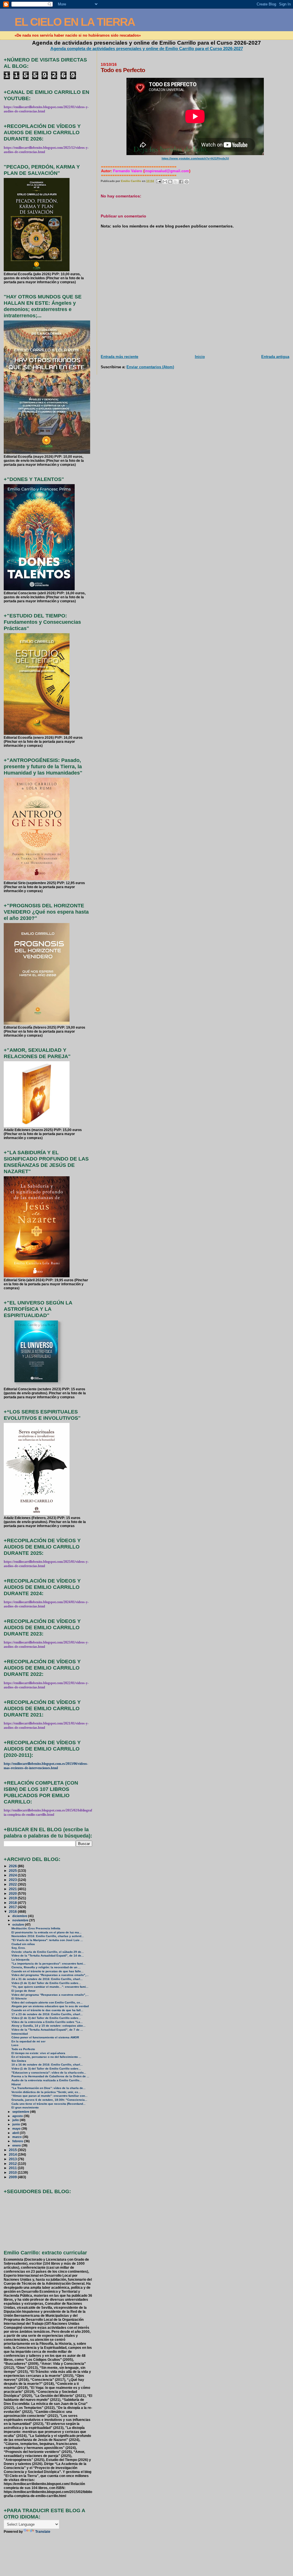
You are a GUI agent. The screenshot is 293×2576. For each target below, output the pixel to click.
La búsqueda (20, 1960)
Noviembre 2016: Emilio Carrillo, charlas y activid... (48, 1936)
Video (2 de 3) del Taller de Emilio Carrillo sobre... (46, 2018)
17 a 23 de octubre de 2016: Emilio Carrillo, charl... (47, 2014)
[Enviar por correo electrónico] (165, 182)
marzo (17, 2137)
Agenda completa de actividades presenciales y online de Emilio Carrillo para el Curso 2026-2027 (147, 48)
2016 (13, 1911)
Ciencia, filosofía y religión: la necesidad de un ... (46, 1967)
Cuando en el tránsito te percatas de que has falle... (47, 1971)
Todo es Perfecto (23, 2049)
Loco (15, 2045)
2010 (13, 2172)
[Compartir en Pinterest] (187, 182)
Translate (43, 2532)
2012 (13, 2164)
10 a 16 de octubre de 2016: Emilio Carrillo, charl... (47, 2065)
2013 (13, 2159)
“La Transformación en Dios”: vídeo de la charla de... (48, 2088)
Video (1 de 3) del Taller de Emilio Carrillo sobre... (46, 2069)
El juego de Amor (23, 1991)
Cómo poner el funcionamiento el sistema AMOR (45, 2037)
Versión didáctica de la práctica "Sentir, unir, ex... (46, 2092)
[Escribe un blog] (170, 182)
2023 (13, 1880)
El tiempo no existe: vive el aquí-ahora (38, 2053)
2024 (13, 1875)
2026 (13, 1866)
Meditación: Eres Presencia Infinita (36, 1928)
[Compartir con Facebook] (181, 182)
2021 (13, 1889)
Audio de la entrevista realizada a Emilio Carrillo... (47, 2080)
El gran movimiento (25, 2107)
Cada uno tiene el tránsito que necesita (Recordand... (48, 2104)
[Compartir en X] (176, 182)
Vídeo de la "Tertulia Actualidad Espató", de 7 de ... (47, 2030)
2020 (13, 1893)
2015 (13, 2150)
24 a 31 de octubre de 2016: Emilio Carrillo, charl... (47, 1979)
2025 (13, 1871)
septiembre (21, 2112)
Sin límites (19, 2061)
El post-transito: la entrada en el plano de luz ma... (46, 1932)
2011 (13, 2168)
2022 (13, 1884)
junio (17, 2124)
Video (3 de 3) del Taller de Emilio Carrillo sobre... (46, 1983)
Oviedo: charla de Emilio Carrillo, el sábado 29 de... (48, 1952)
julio (16, 2120)
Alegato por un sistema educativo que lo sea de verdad (50, 2006)
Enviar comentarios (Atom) (150, 367)
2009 (13, 2177)
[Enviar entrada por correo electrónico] (159, 181)
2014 (13, 2154)
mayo (17, 2128)
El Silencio (19, 1998)
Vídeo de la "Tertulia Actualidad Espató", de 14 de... (48, 1956)
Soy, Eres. (19, 1948)
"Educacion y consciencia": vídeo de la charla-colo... (49, 2073)
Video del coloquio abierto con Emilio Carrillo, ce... (47, 2002)
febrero (18, 2141)
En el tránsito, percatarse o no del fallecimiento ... (46, 2057)
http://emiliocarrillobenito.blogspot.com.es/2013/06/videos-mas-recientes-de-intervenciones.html (46, 1766)
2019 (13, 1898)
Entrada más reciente (119, 357)
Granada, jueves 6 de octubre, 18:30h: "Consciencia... (49, 2100)
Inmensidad (20, 2034)
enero (17, 2145)
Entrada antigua (275, 357)
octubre (19, 1924)
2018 (13, 1903)
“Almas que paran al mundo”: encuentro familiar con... (50, 2096)
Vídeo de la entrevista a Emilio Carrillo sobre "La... (47, 2022)
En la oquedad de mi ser (28, 2041)
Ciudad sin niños (23, 1944)
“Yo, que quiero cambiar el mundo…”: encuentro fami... (50, 1987)
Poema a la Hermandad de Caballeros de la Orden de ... (50, 2076)
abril (16, 2133)
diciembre (20, 1916)
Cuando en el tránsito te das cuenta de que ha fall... (47, 2010)
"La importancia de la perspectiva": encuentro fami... (48, 1964)
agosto (18, 2116)
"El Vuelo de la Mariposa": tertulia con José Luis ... (47, 1940)
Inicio (200, 357)
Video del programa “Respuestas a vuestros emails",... (50, 1975)
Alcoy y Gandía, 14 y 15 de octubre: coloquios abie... (48, 2026)
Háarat (16, 2084)
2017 (13, 1907)
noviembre (21, 1920)
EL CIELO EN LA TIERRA (75, 22)
